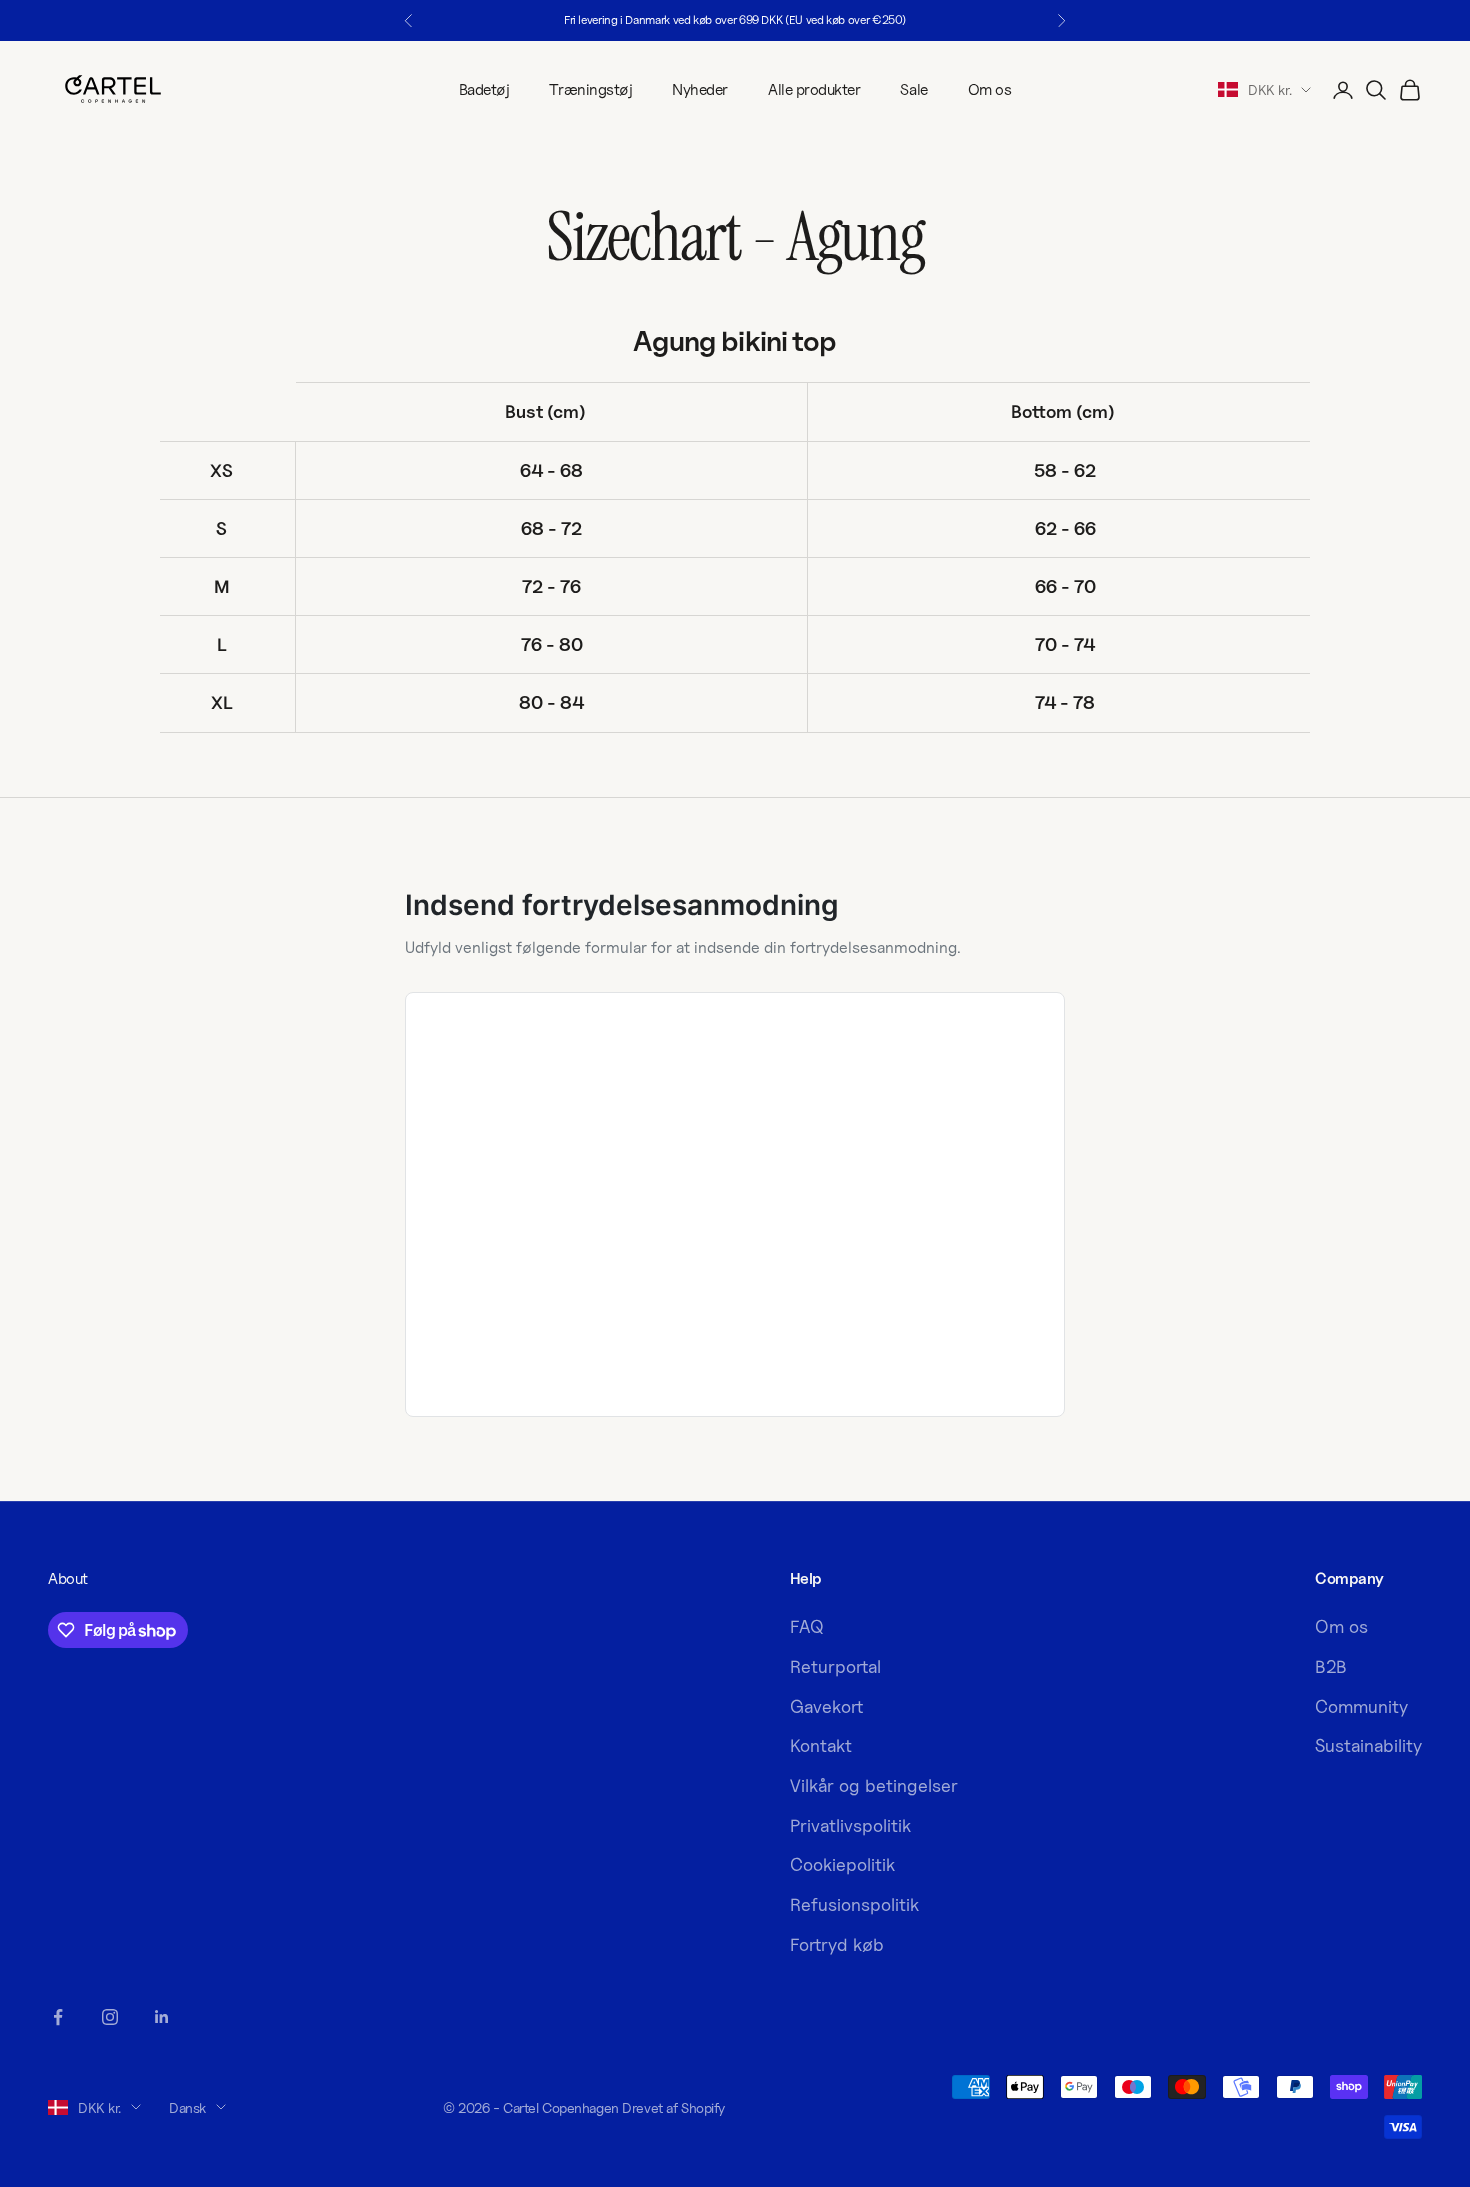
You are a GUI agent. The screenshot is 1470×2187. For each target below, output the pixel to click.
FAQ (807, 1626)
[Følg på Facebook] (58, 2017)
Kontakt (821, 1745)
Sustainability (1368, 1745)
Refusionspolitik (854, 1904)
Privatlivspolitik (850, 1825)
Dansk (187, 2107)
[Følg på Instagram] (110, 2017)
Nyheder (700, 89)
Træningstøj (590, 89)
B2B (1331, 1666)
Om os (990, 89)
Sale (913, 89)
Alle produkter (814, 89)
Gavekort (826, 1706)
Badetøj (484, 89)
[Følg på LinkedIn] (162, 2017)
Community (1361, 1706)
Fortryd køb (837, 1944)
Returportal (835, 1666)
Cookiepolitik (842, 1864)
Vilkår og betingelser (874, 1785)
